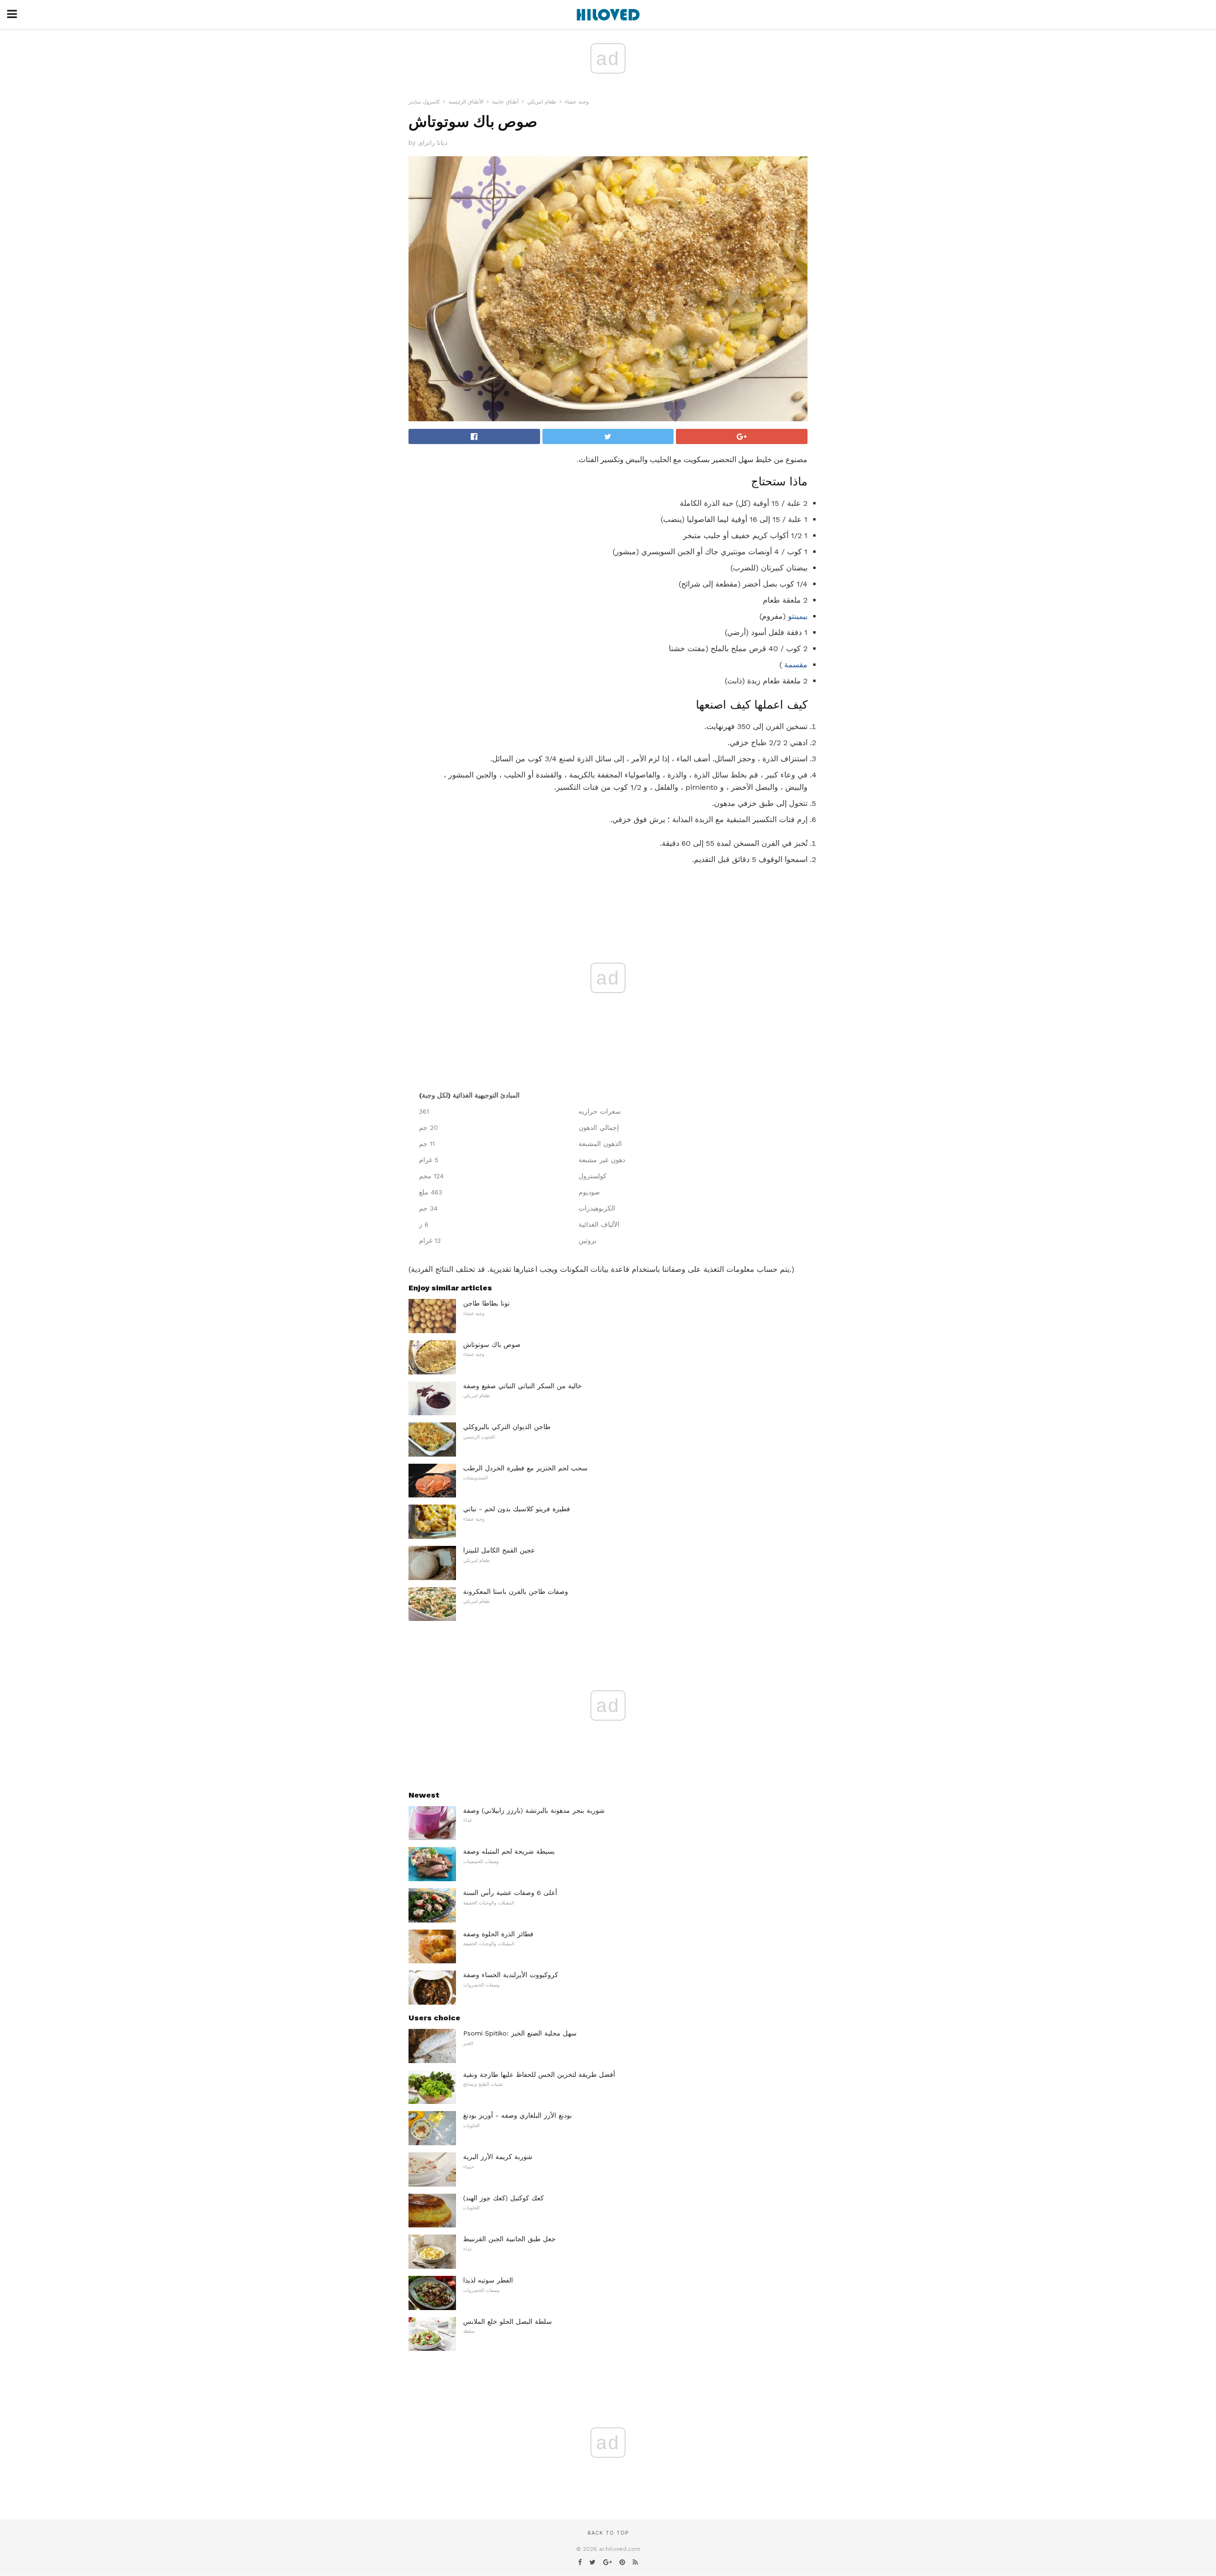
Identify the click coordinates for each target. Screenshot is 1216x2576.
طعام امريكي (542, 102)
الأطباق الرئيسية (466, 102)
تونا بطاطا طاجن (486, 1303)
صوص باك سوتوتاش (492, 1345)
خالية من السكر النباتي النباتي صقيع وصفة (522, 1386)
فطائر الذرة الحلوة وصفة (498, 1934)
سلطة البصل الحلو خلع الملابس (508, 2321)
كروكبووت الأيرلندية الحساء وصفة (511, 1975)
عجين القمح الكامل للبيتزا (499, 1550)
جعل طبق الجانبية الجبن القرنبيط (509, 2239)
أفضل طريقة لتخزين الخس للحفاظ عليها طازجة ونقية (539, 2074)
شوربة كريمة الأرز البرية (498, 2157)
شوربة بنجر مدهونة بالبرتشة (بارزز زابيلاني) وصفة (534, 1810)
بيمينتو (798, 616)
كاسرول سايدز (424, 102)
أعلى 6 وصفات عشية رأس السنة (510, 1893)
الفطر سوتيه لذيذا (488, 2280)
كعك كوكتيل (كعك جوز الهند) (503, 2198)
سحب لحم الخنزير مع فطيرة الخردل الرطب (525, 1468)
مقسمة (796, 665)
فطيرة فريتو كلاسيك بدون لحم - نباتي (517, 1509)
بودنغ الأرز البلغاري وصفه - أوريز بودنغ (518, 2115)
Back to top (608, 2533)
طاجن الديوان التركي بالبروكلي (507, 1427)
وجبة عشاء (577, 102)
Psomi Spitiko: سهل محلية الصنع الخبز (520, 2033)
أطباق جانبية (505, 102)
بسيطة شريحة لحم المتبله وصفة (509, 1851)
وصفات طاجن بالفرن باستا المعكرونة (516, 1591)
